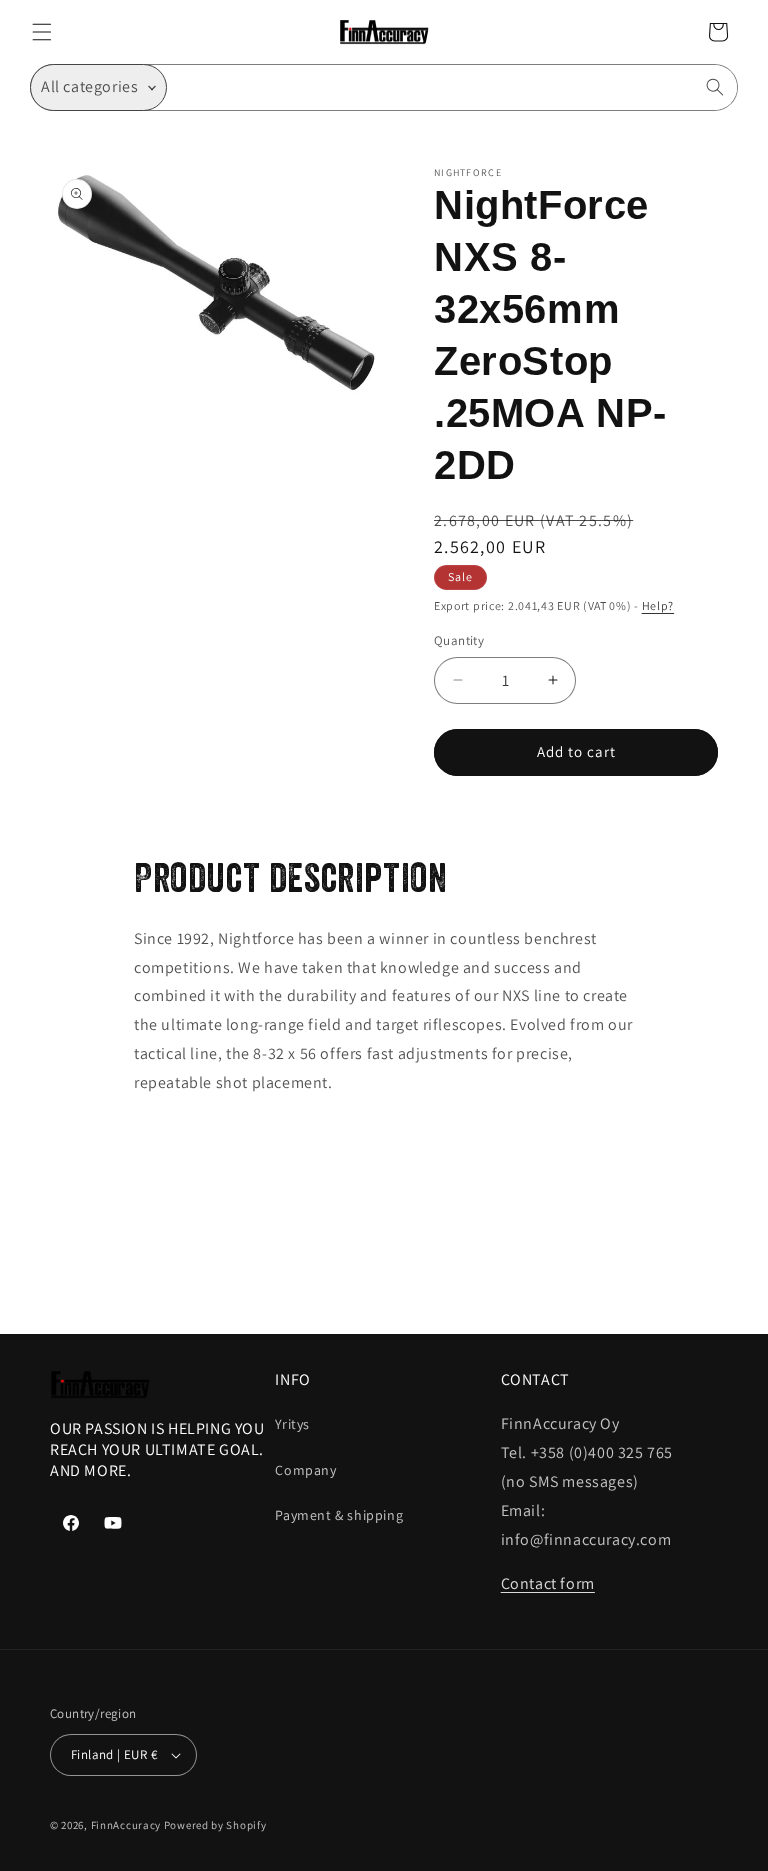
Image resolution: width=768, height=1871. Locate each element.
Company (305, 1470)
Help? (658, 605)
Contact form (548, 1583)
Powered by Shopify (215, 1825)
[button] (42, 32)
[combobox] (452, 87)
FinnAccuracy (126, 1825)
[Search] (715, 87)
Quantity (459, 640)
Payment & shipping (339, 1515)
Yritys (292, 1424)
